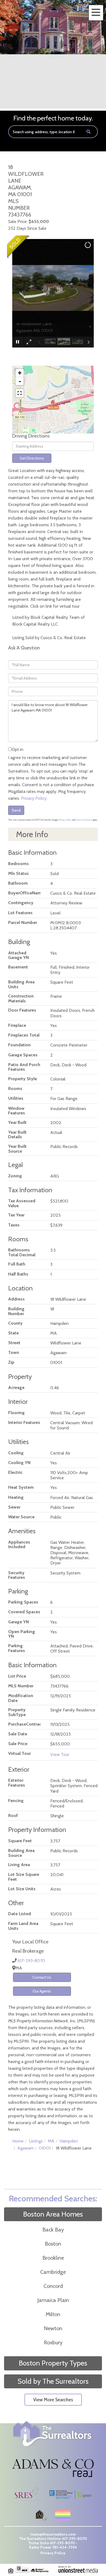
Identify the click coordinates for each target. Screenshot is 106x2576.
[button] (88, 132)
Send (16, 810)
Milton (53, 2314)
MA (51, 2141)
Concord (53, 2286)
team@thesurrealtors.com (53, 2534)
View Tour (60, 1754)
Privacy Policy (34, 798)
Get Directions (32, 458)
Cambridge (53, 2272)
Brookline (53, 2258)
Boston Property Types (53, 2363)
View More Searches (53, 2400)
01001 (45, 2148)
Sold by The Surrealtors (53, 2381)
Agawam (26, 2148)
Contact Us (42, 1977)
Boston (53, 2244)
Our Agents (42, 1991)
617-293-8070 (31, 1961)
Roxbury (53, 2342)
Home (18, 2141)
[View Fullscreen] (20, 393)
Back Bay (53, 2230)
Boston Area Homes (53, 2214)
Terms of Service (84, 820)
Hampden (69, 2141)
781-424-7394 (65, 2547)
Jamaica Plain (53, 2300)
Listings (36, 2141)
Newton (53, 2328)
